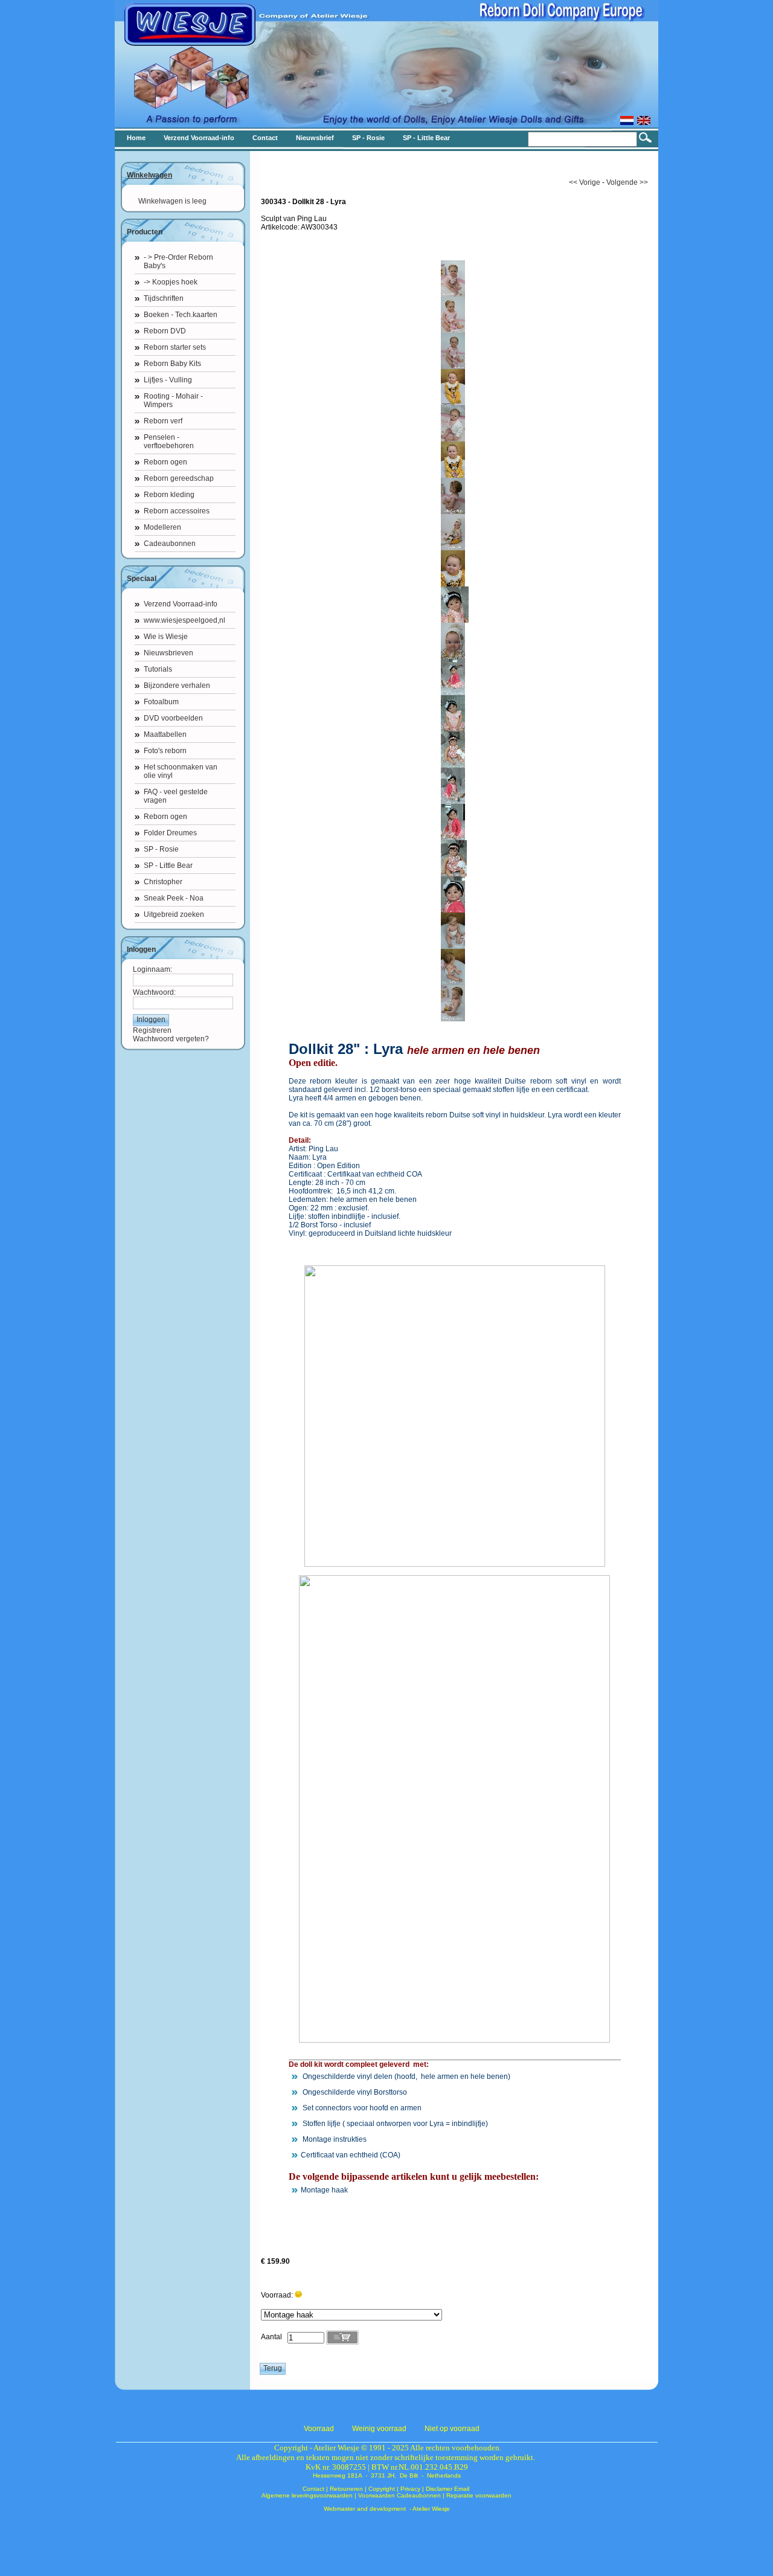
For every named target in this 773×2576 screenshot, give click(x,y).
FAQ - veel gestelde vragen (176, 796)
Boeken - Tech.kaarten (181, 315)
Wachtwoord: (154, 992)
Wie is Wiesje (166, 637)
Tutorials (158, 669)
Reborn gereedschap (179, 478)
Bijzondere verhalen (177, 686)
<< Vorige (585, 182)
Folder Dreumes (170, 833)
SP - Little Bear (168, 866)
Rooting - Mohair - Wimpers (173, 400)
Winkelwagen (149, 175)
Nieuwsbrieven (168, 653)
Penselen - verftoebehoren (169, 442)
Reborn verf (163, 421)
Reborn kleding (169, 495)
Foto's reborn (165, 751)
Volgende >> (627, 182)
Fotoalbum (161, 702)
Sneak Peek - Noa (174, 898)
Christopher (163, 882)
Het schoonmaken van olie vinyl (181, 771)
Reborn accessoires (177, 511)
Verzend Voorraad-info (181, 604)
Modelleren (162, 527)
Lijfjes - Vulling (168, 380)
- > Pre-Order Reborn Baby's (178, 262)
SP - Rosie (161, 849)
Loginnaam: (152, 969)
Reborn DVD (165, 331)
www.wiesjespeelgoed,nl (184, 620)
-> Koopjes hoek (171, 282)
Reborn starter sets (175, 347)
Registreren (152, 1030)
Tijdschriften (164, 298)
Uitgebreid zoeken (174, 914)
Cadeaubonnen (170, 544)
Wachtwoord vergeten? (171, 1039)
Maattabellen (165, 734)
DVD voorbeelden (173, 718)
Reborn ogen (165, 462)
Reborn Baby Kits (172, 364)
